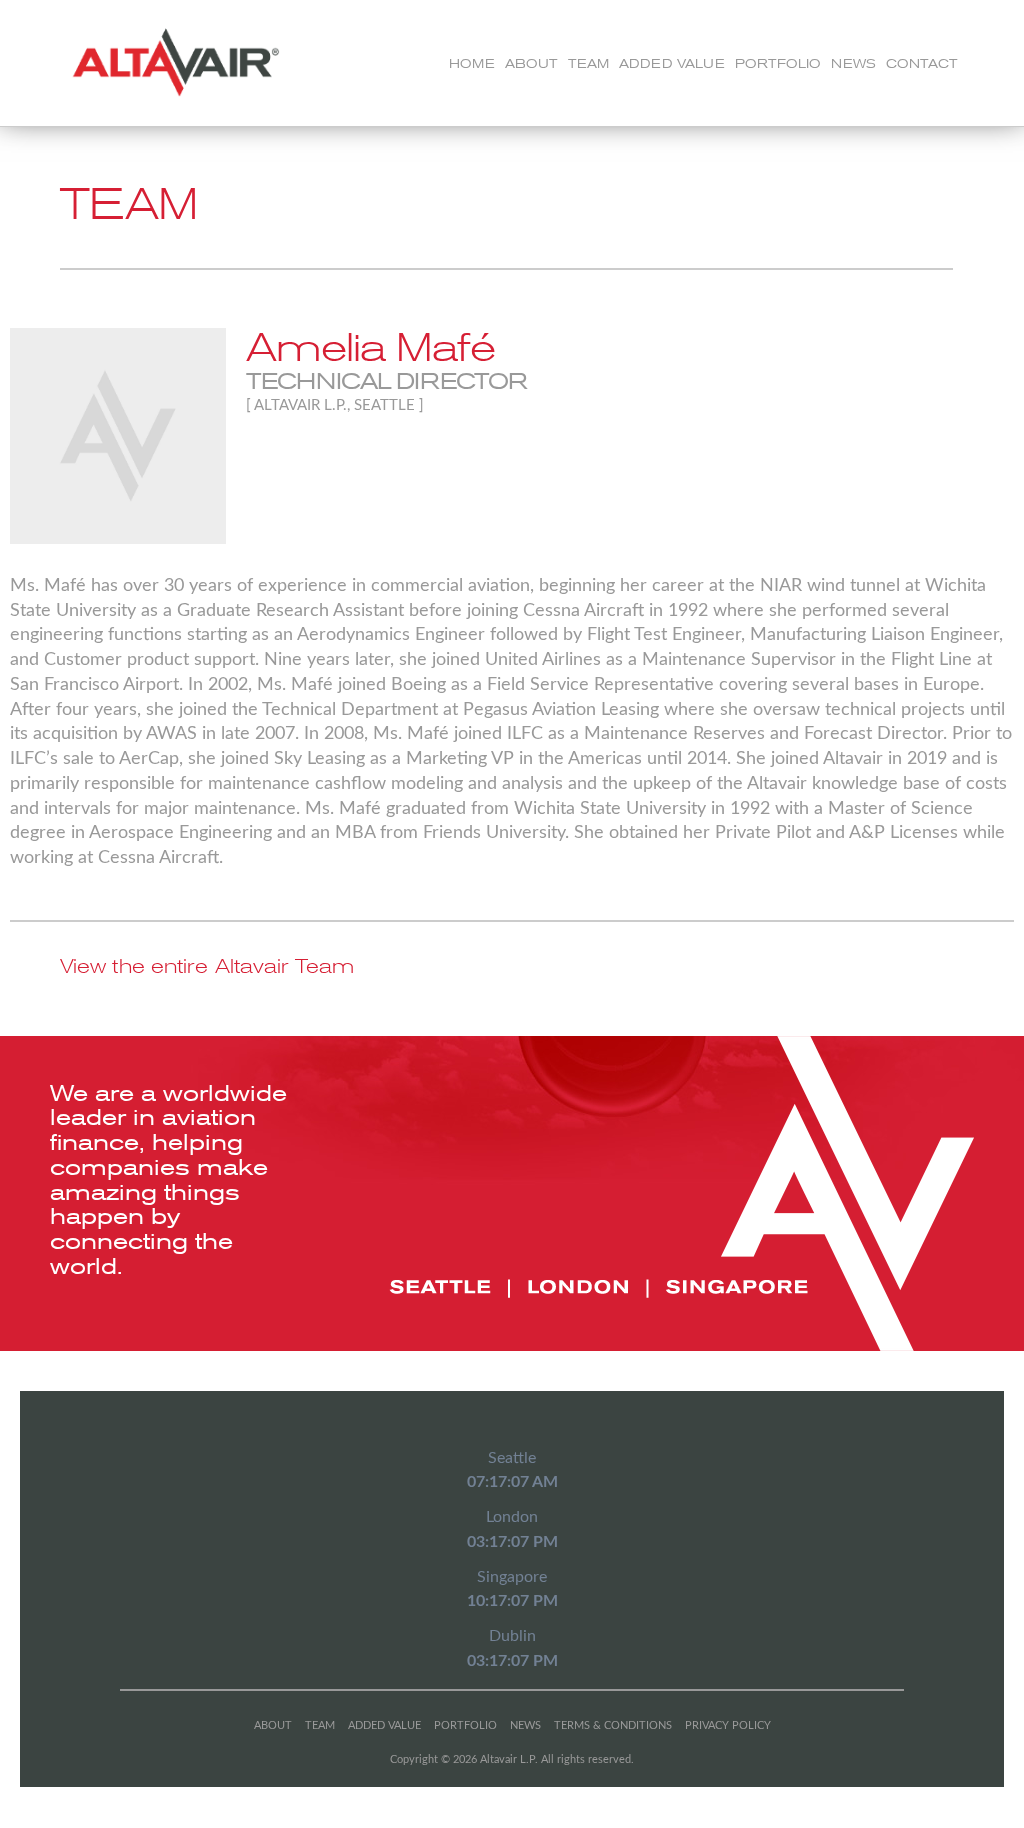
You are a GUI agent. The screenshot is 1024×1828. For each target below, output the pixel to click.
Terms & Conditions (613, 1725)
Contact (922, 63)
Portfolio (778, 63)
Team (588, 63)
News (853, 63)
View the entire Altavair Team (207, 966)
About (531, 63)
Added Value (672, 63)
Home (472, 63)
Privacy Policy (728, 1725)
